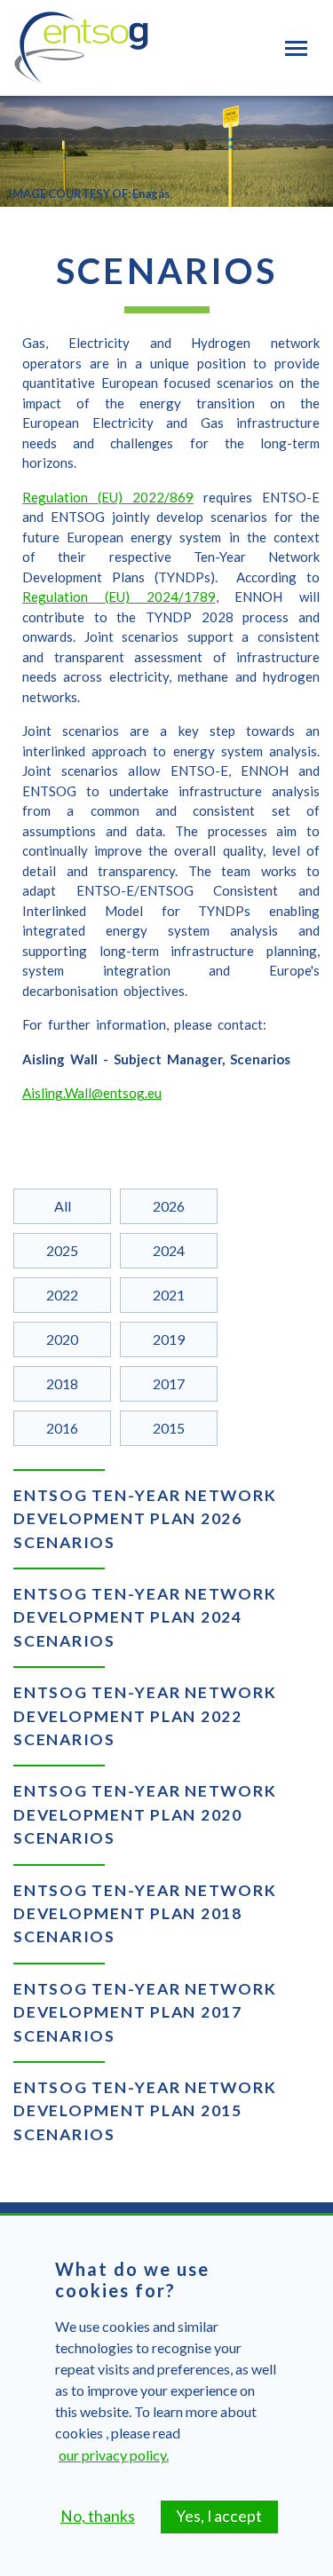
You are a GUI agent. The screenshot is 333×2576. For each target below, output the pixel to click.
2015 (169, 1428)
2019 (169, 1339)
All (63, 1206)
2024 (169, 1250)
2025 (62, 1250)
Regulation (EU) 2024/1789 (119, 597)
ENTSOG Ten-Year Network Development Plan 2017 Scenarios (145, 2012)
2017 (169, 1383)
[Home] (81, 48)
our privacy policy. (114, 2455)
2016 (62, 1428)
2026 (169, 1206)
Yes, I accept (219, 2516)
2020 (62, 1339)
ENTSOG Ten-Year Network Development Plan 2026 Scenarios (145, 1519)
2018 (62, 1383)
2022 (62, 1295)
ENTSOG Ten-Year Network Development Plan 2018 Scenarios (145, 1914)
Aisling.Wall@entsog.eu (92, 1093)
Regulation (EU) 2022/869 (108, 497)
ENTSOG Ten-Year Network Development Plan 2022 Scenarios (145, 1716)
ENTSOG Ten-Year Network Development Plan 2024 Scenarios (145, 1617)
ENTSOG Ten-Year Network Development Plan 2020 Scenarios (145, 1814)
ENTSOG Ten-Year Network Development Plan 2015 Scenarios (145, 2111)
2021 (169, 1295)
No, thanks (98, 2516)
